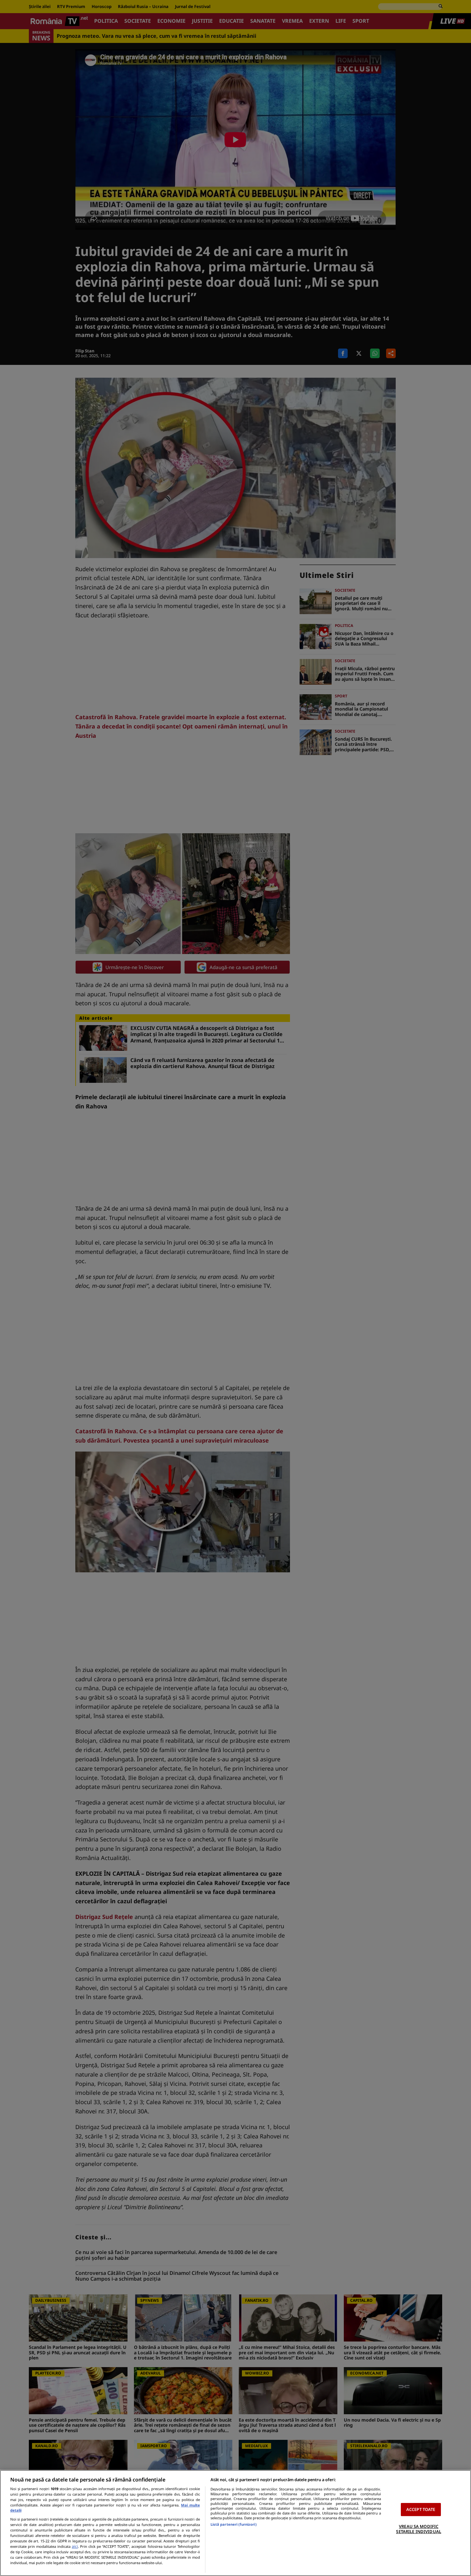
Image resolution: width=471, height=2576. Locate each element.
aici (75, 2546)
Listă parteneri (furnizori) (234, 2524)
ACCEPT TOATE (421, 2509)
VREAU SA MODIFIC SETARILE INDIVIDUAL (418, 2529)
